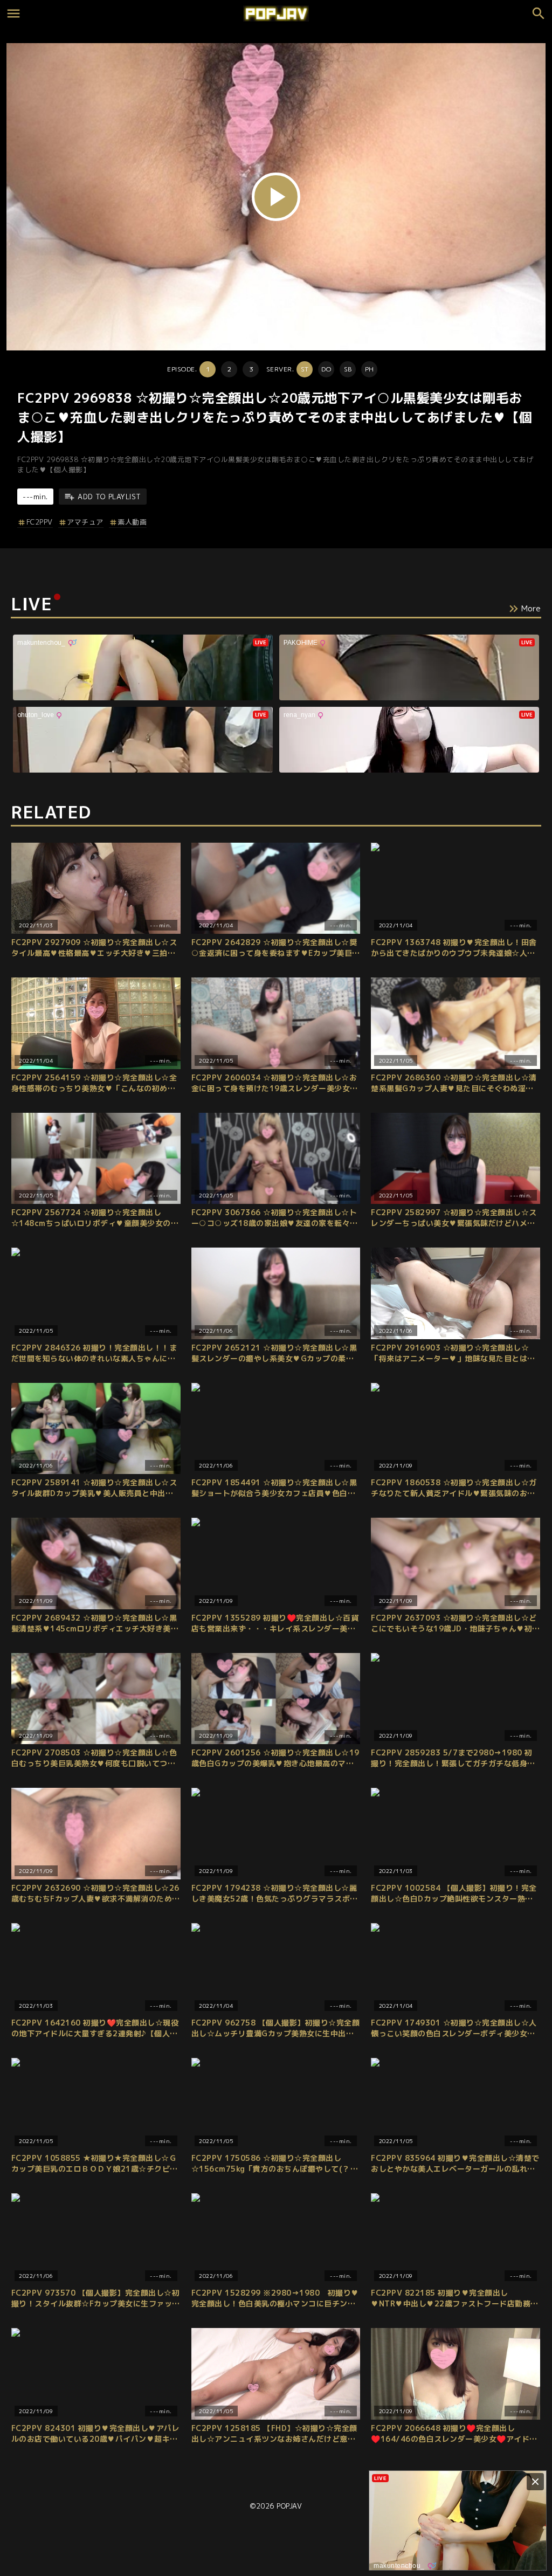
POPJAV (289, 2506)
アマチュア (85, 522)
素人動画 (132, 522)
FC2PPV (40, 522)
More (531, 608)
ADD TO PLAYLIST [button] (109, 497)
